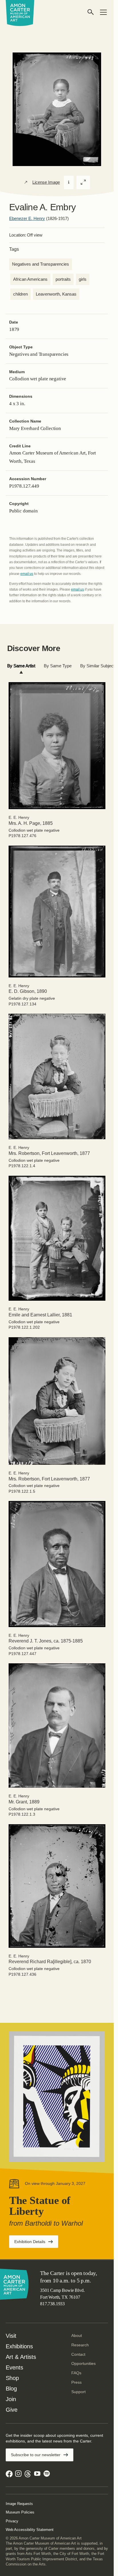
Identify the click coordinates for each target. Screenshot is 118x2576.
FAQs (76, 2373)
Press (76, 2382)
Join (11, 2399)
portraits (63, 279)
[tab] (21, 666)
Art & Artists (21, 2357)
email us (27, 574)
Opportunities (83, 2363)
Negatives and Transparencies (41, 264)
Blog (11, 2389)
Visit (11, 2336)
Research (80, 2345)
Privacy (12, 2521)
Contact (78, 2354)
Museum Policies (20, 2512)
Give (12, 2410)
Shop (12, 2378)
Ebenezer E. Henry (27, 218)
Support (78, 2392)
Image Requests (19, 2504)
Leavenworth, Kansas (56, 294)
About (77, 2335)
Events (14, 2367)
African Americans (30, 279)
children (20, 294)
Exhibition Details (36, 2243)
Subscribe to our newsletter (36, 2455)
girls (83, 279)
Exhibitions (19, 2346)
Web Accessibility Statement (30, 2530)
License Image (46, 182)
